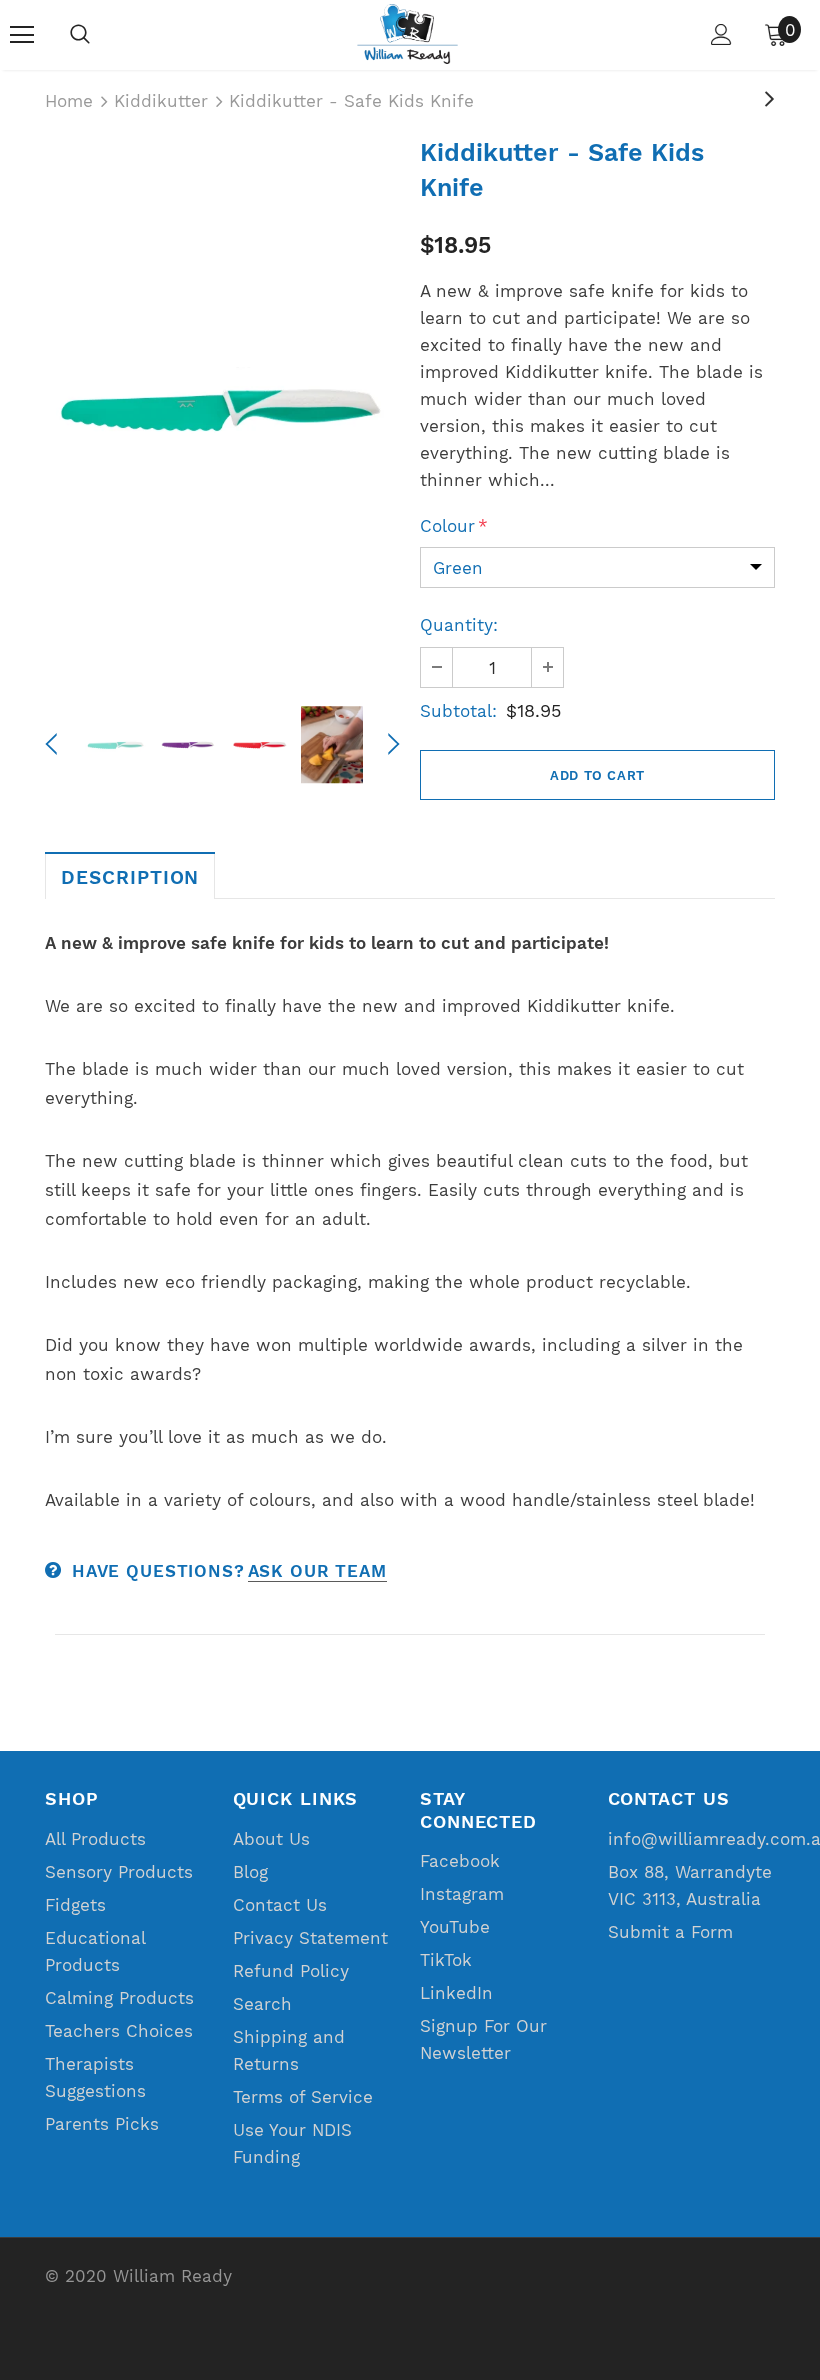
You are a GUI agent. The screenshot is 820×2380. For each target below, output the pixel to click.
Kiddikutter (161, 101)
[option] (222, 408)
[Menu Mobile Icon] (22, 35)
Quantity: (459, 625)
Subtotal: (458, 711)
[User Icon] (721, 34)
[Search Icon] (80, 35)
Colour (454, 526)
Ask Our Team (317, 1571)
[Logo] (407, 34)
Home (69, 101)
